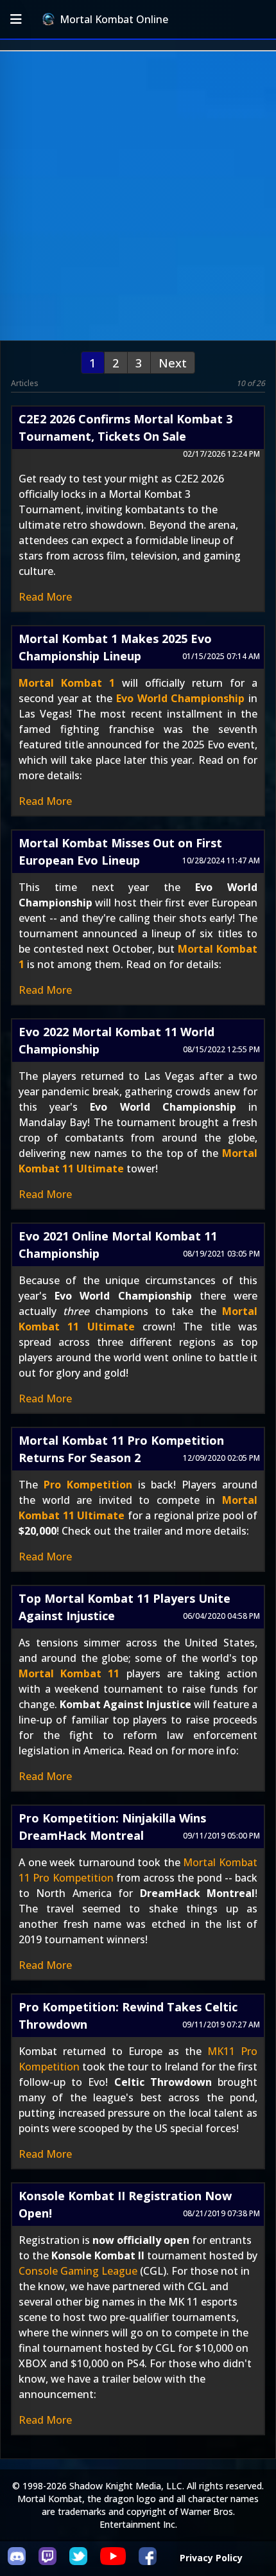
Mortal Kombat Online (114, 19)
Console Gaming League (78, 2271)
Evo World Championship (180, 698)
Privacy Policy (211, 2558)
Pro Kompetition (88, 1485)
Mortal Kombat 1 (67, 683)
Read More (45, 597)
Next (173, 363)
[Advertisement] (138, 196)
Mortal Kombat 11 (69, 1673)
